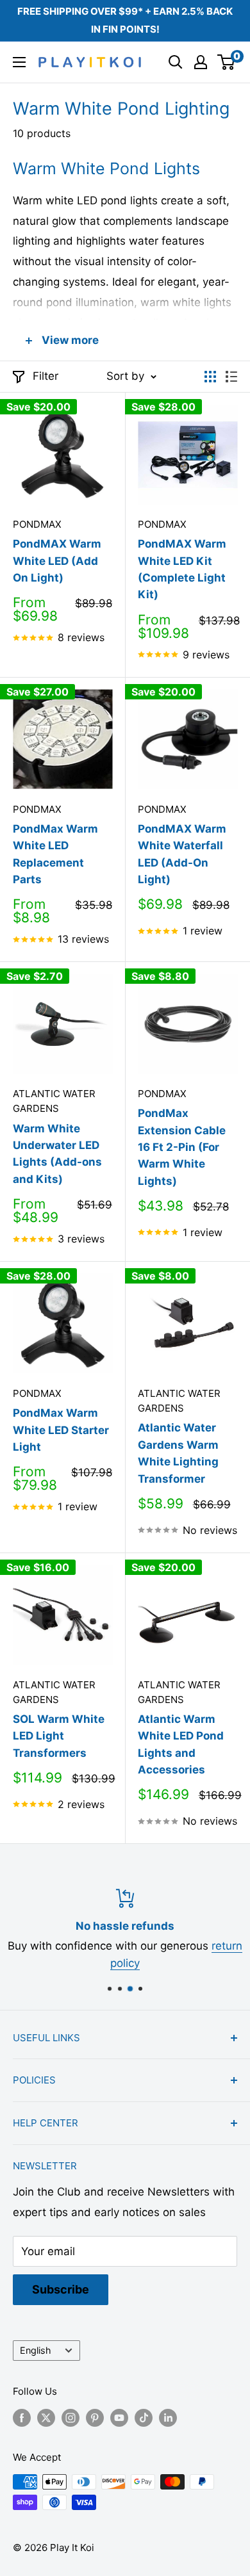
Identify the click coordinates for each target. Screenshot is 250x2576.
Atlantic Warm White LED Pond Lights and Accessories (181, 1744)
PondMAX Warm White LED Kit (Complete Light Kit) (182, 569)
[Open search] (176, 62)
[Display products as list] (231, 377)
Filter (46, 376)
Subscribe (61, 2289)
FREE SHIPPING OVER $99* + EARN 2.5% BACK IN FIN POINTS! (125, 20)
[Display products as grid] (210, 377)
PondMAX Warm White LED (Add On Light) (57, 561)
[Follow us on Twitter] (46, 2417)
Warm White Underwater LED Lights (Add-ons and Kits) (57, 1154)
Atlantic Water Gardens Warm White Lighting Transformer (178, 1453)
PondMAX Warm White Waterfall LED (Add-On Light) (182, 854)
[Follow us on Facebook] (22, 2417)
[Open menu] (19, 62)
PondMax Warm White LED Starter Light (61, 1430)
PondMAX (37, 524)
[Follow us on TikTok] (144, 2417)
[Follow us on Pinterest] (95, 2417)
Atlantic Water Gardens (54, 1101)
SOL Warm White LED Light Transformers (59, 1736)
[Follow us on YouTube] (119, 2417)
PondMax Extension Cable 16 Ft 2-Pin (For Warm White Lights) (182, 1147)
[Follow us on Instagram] (71, 2417)
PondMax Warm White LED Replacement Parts (55, 854)
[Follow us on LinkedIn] (168, 2417)
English (36, 2350)
